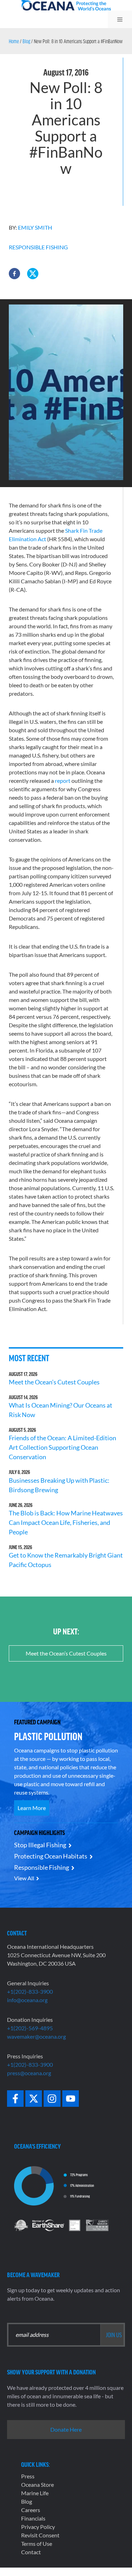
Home (14, 41)
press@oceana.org (29, 2073)
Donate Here (66, 2429)
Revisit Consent (40, 2535)
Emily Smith (35, 227)
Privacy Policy (38, 2527)
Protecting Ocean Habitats (51, 1856)
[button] (14, 274)
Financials (33, 2518)
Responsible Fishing (38, 247)
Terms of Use (37, 2544)
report (63, 781)
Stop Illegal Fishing (40, 1845)
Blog (26, 41)
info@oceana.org (27, 2000)
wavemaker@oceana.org (36, 2036)
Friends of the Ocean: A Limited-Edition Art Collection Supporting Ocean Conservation (62, 1447)
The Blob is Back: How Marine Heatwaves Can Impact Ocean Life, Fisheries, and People (66, 1522)
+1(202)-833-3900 (30, 1991)
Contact (31, 2552)
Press (28, 2476)
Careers (31, 2510)
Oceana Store (37, 2485)
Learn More (32, 1808)
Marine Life (35, 2493)
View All (24, 1878)
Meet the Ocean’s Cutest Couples (54, 1382)
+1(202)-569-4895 (30, 2028)
